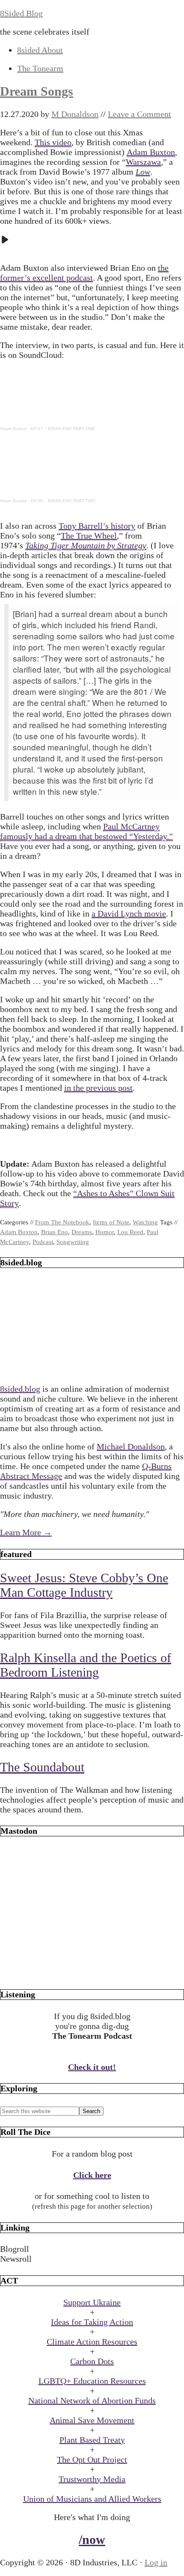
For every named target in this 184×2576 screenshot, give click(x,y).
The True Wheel (89, 536)
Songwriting (73, 1242)
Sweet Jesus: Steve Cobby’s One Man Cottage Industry (84, 1585)
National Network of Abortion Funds (92, 2400)
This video (53, 142)
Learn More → (26, 1532)
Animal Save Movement (92, 2420)
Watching (145, 1222)
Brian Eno (55, 1232)
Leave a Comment (139, 114)
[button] (92, 2249)
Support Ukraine (92, 2302)
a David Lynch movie (129, 913)
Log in (156, 2562)
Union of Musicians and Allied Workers (92, 2499)
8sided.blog (20, 1389)
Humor (105, 1232)
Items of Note (111, 1222)
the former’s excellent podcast (84, 273)
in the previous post (98, 1088)
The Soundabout (42, 1767)
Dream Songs (37, 91)
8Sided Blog (21, 13)
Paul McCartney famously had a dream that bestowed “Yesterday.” (86, 831)
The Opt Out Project (92, 2459)
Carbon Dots (92, 2361)
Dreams (82, 1232)
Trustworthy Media (92, 2479)
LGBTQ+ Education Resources (92, 2381)
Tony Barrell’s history (97, 526)
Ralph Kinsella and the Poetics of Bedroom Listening (86, 1665)
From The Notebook (62, 1222)
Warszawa (143, 162)
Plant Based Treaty (92, 2440)
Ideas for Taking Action (92, 2322)
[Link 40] (92, 1973)
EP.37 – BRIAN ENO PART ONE (63, 429)
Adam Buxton (151, 152)
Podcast (43, 1242)
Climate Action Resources (92, 2342)
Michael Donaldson (131, 1446)
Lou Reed (130, 1232)
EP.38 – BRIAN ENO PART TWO (63, 501)
